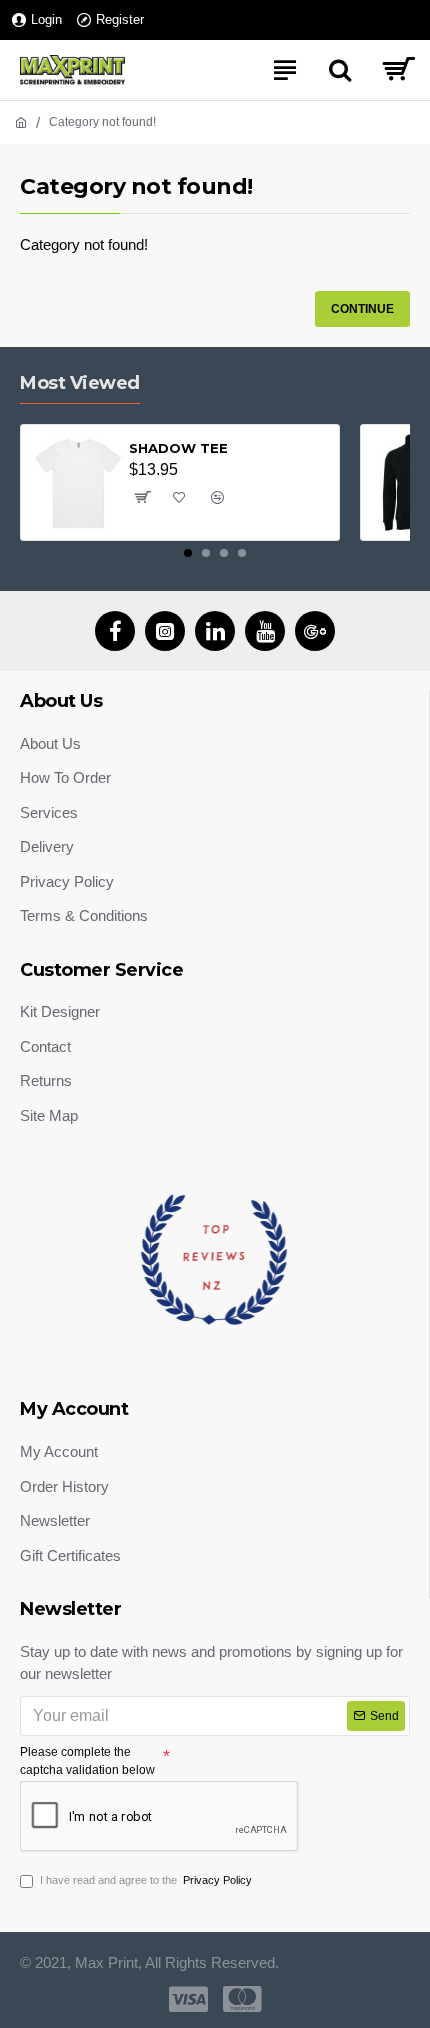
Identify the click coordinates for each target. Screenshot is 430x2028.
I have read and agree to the (146, 1880)
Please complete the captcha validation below (87, 1761)
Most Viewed (80, 383)
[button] (188, 553)
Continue (362, 309)
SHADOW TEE (178, 448)
